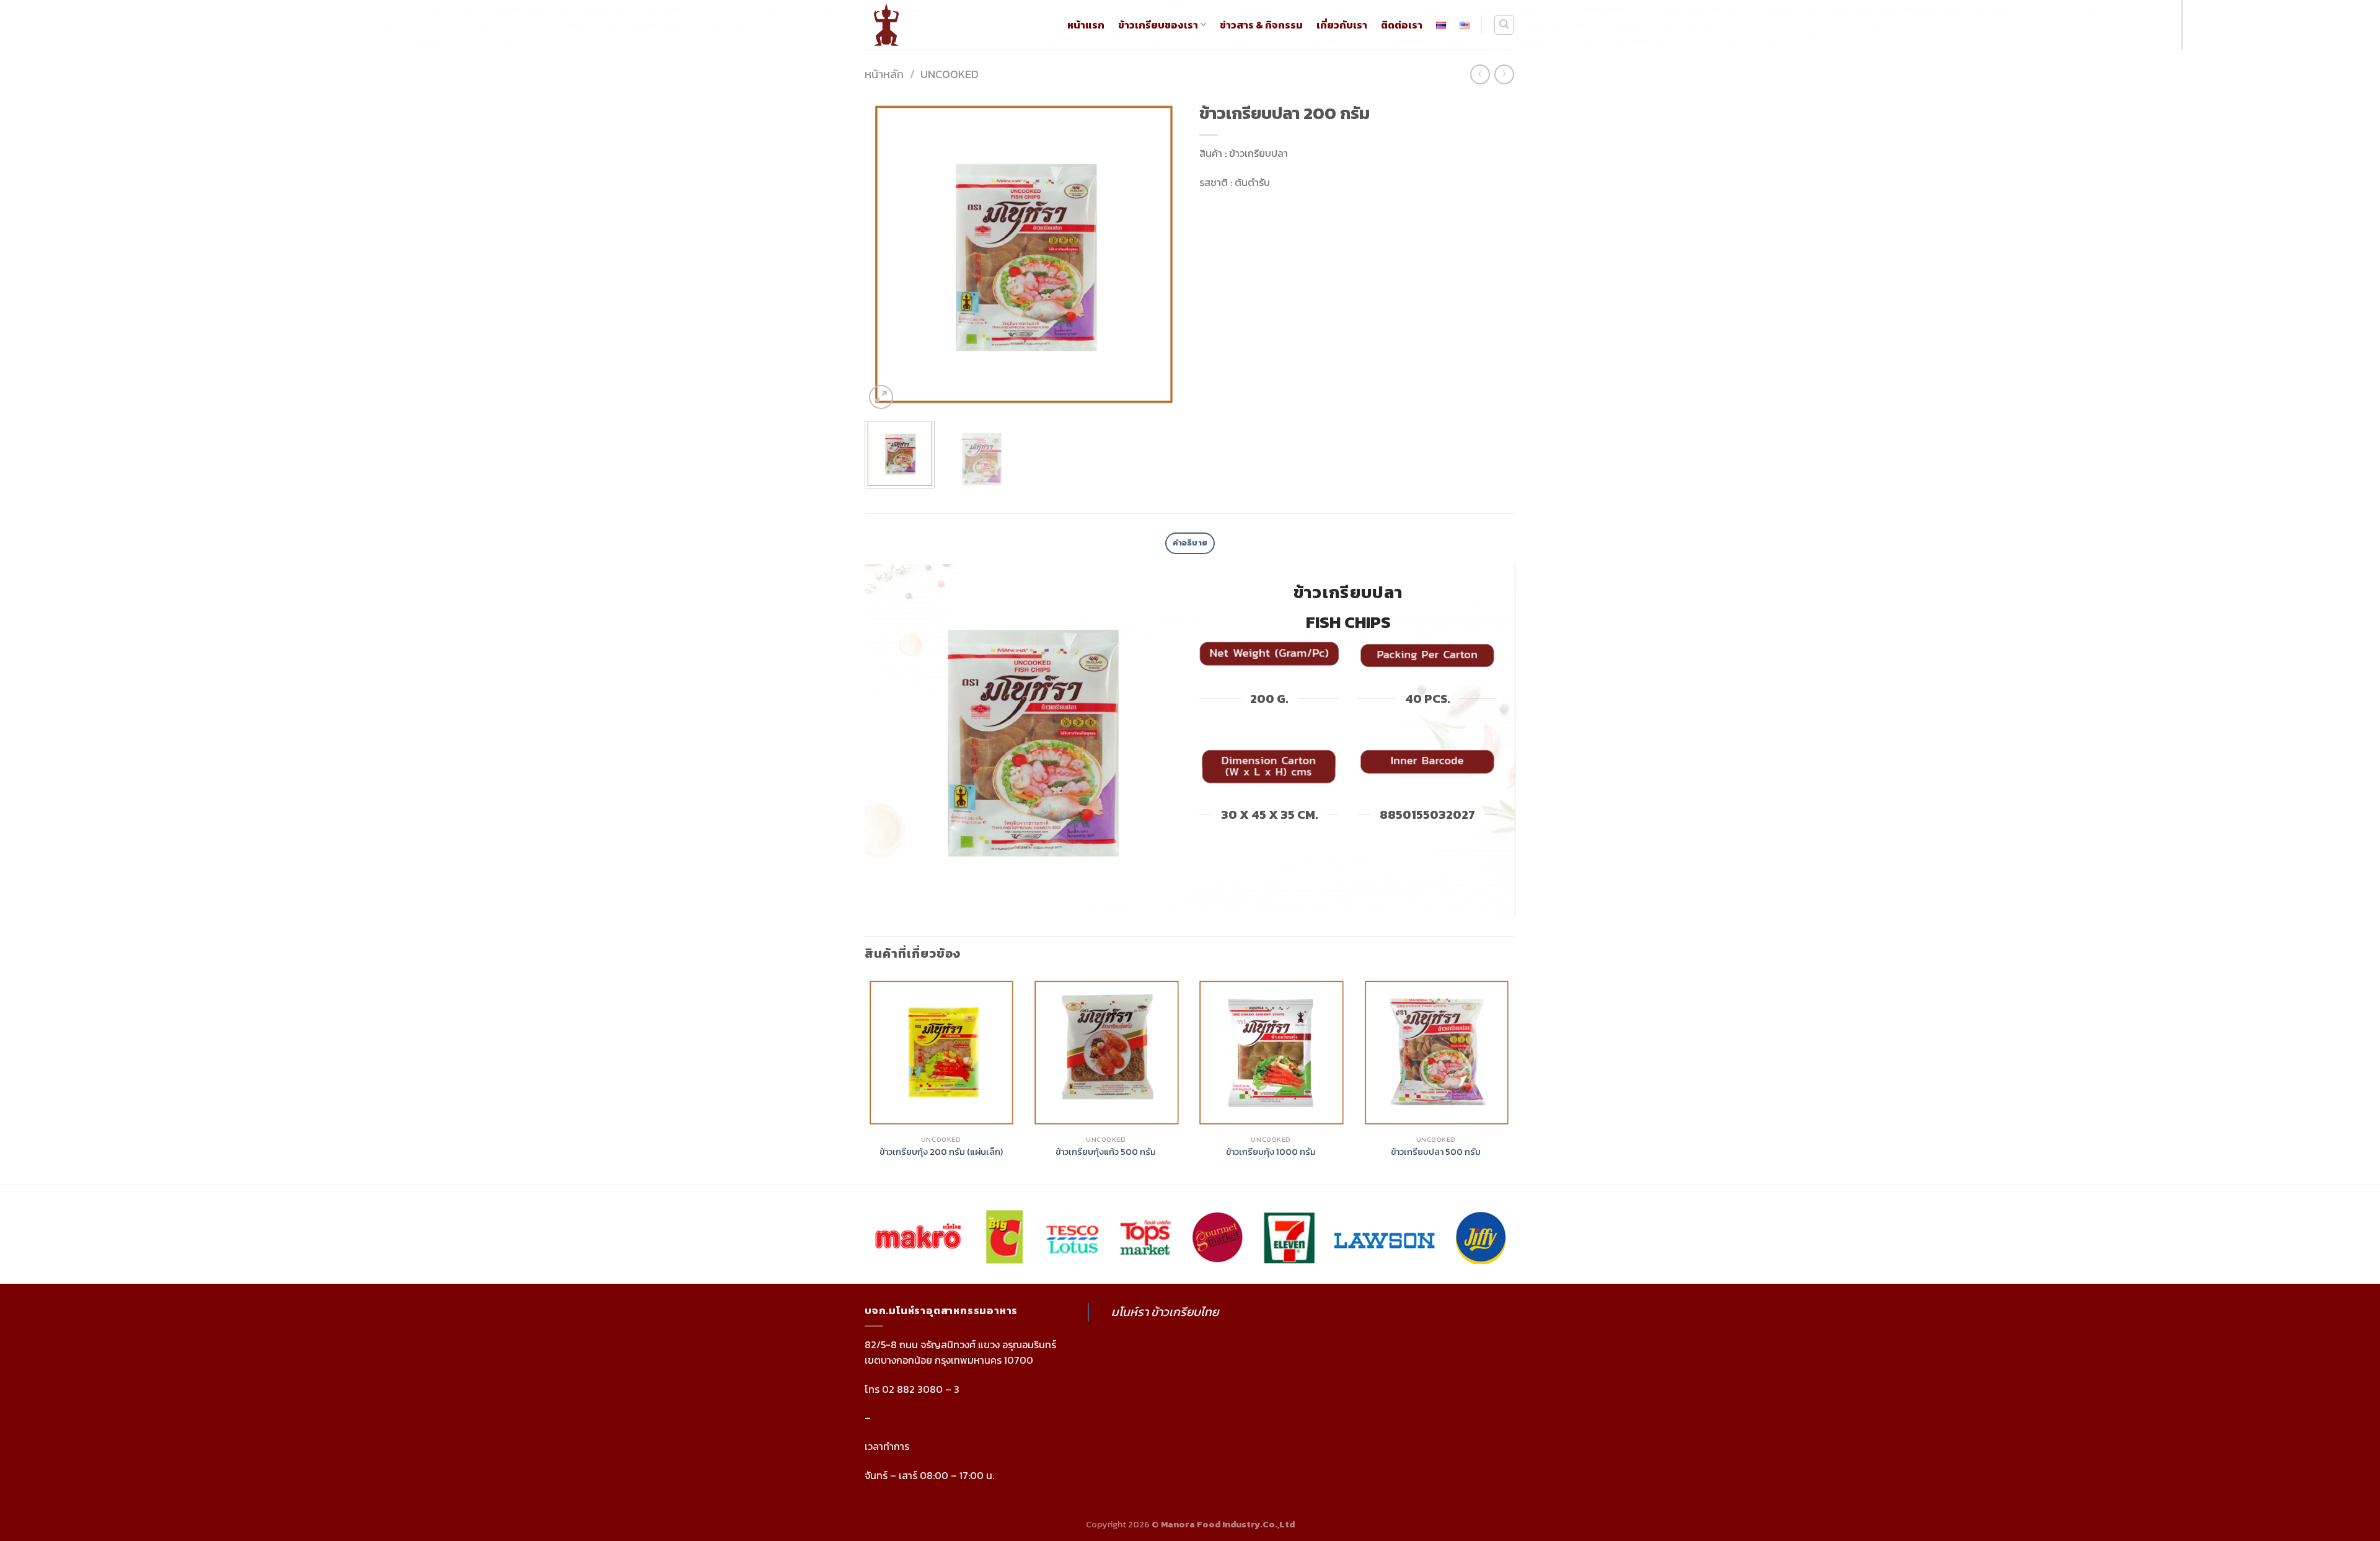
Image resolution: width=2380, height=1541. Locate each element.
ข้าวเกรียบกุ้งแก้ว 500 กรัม (1106, 1152)
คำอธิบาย (1190, 543)
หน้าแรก (1086, 25)
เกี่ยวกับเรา (1342, 25)
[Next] (1159, 254)
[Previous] (886, 254)
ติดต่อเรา (1402, 25)
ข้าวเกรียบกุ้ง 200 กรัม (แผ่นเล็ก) (941, 1152)
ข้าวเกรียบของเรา (1158, 25)
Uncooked (950, 74)
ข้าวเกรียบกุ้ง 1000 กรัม (1271, 1152)
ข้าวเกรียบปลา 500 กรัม (1436, 1152)
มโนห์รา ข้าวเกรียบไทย (1165, 1312)
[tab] (1190, 543)
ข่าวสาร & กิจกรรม (1261, 25)
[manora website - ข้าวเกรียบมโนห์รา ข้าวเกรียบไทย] (898, 25)
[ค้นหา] (1505, 25)
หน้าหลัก (884, 74)
